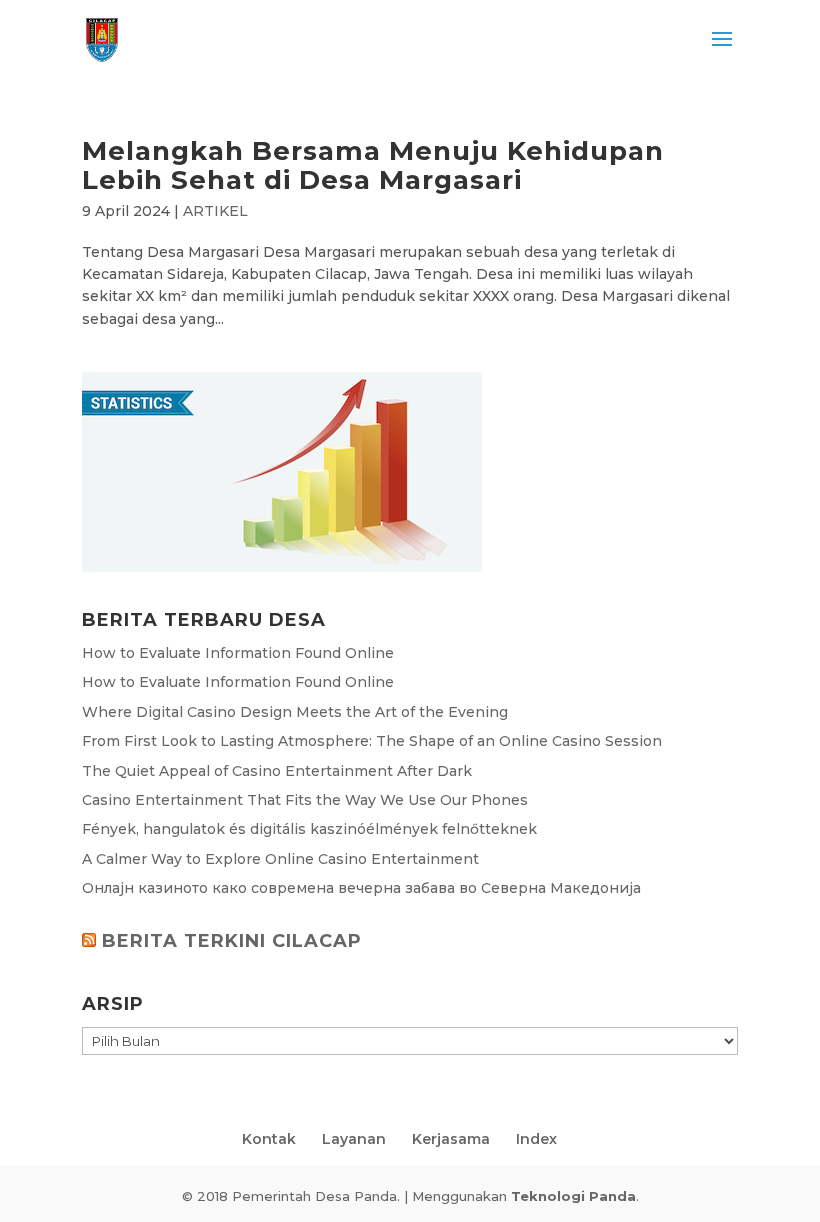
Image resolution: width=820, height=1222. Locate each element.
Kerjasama (451, 1139)
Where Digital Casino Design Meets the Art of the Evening (295, 712)
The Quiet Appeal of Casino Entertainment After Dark (277, 771)
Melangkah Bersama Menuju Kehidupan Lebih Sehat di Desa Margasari (373, 165)
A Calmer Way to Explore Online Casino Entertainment (280, 859)
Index (536, 1139)
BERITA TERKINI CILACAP (232, 941)
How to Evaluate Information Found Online (238, 653)
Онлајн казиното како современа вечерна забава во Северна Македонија (361, 888)
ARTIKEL (215, 211)
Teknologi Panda (573, 1196)
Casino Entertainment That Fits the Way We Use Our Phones (305, 800)
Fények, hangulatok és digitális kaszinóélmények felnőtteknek (309, 829)
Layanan (354, 1139)
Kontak (269, 1139)
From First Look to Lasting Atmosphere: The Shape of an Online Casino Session (372, 741)
